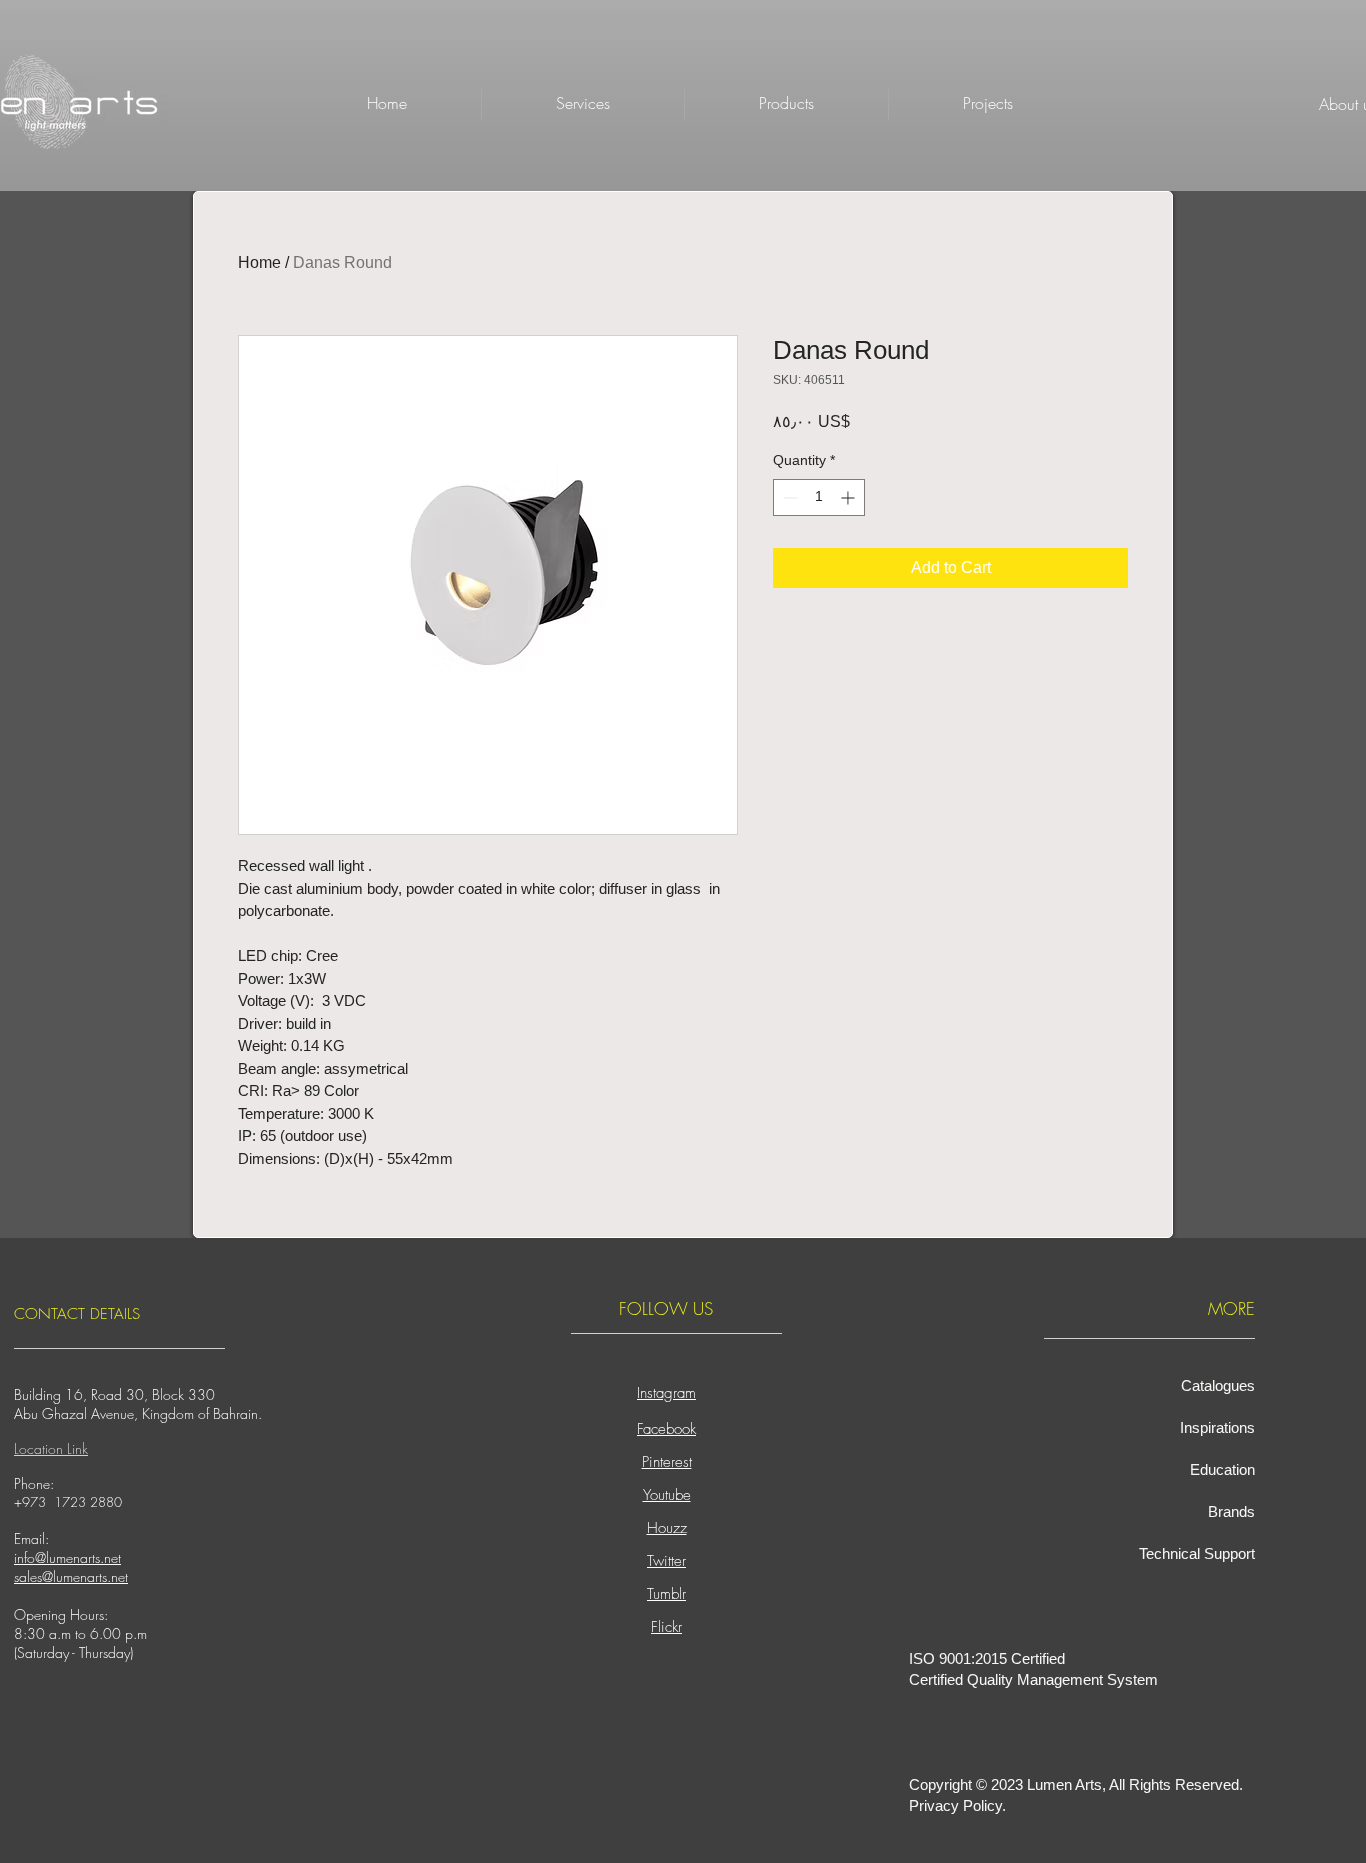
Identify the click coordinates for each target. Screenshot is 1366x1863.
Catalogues (1218, 1385)
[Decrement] (788, 497)
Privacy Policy (955, 1805)
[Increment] (849, 497)
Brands (1231, 1511)
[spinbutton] (819, 497)
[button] (786, 103)
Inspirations (1217, 1427)
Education (1222, 1469)
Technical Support (1197, 1553)
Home (259, 262)
